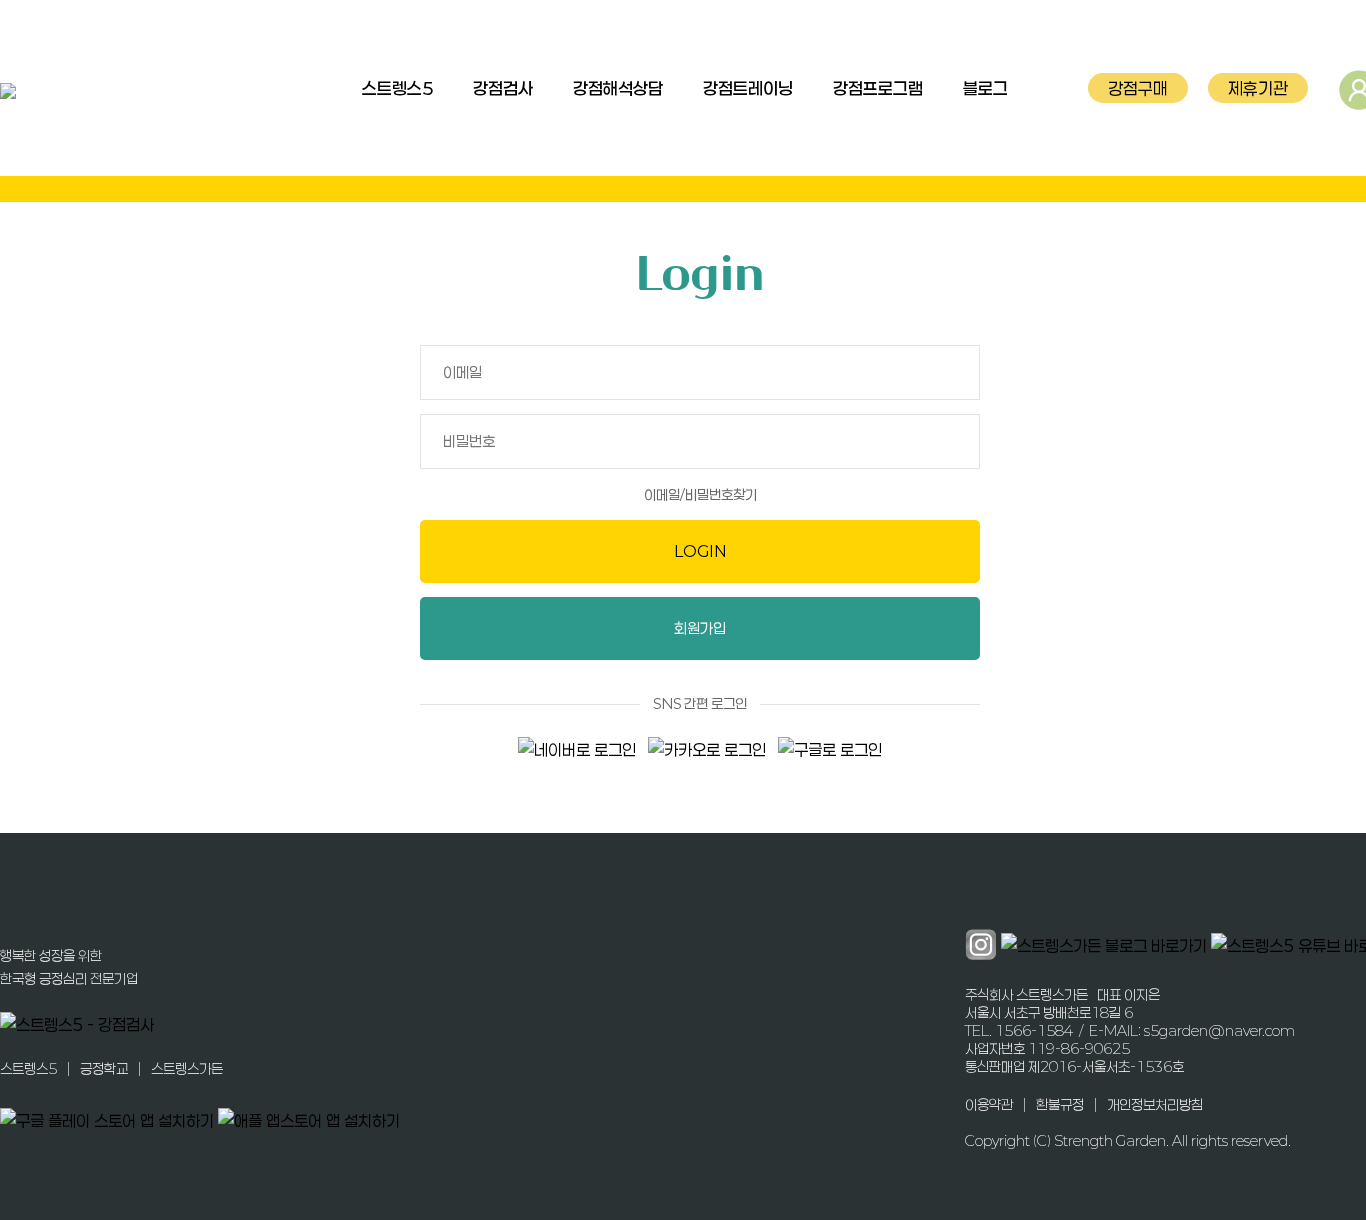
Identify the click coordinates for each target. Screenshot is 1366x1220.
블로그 (985, 88)
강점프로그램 (878, 88)
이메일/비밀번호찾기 (700, 493)
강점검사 (503, 88)
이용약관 (989, 1104)
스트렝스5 (397, 88)
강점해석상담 (618, 88)
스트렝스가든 (187, 1068)
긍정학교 (104, 1068)
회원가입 (700, 628)
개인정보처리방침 (1155, 1104)
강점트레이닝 (748, 88)
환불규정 (1060, 1104)
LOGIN (700, 551)
